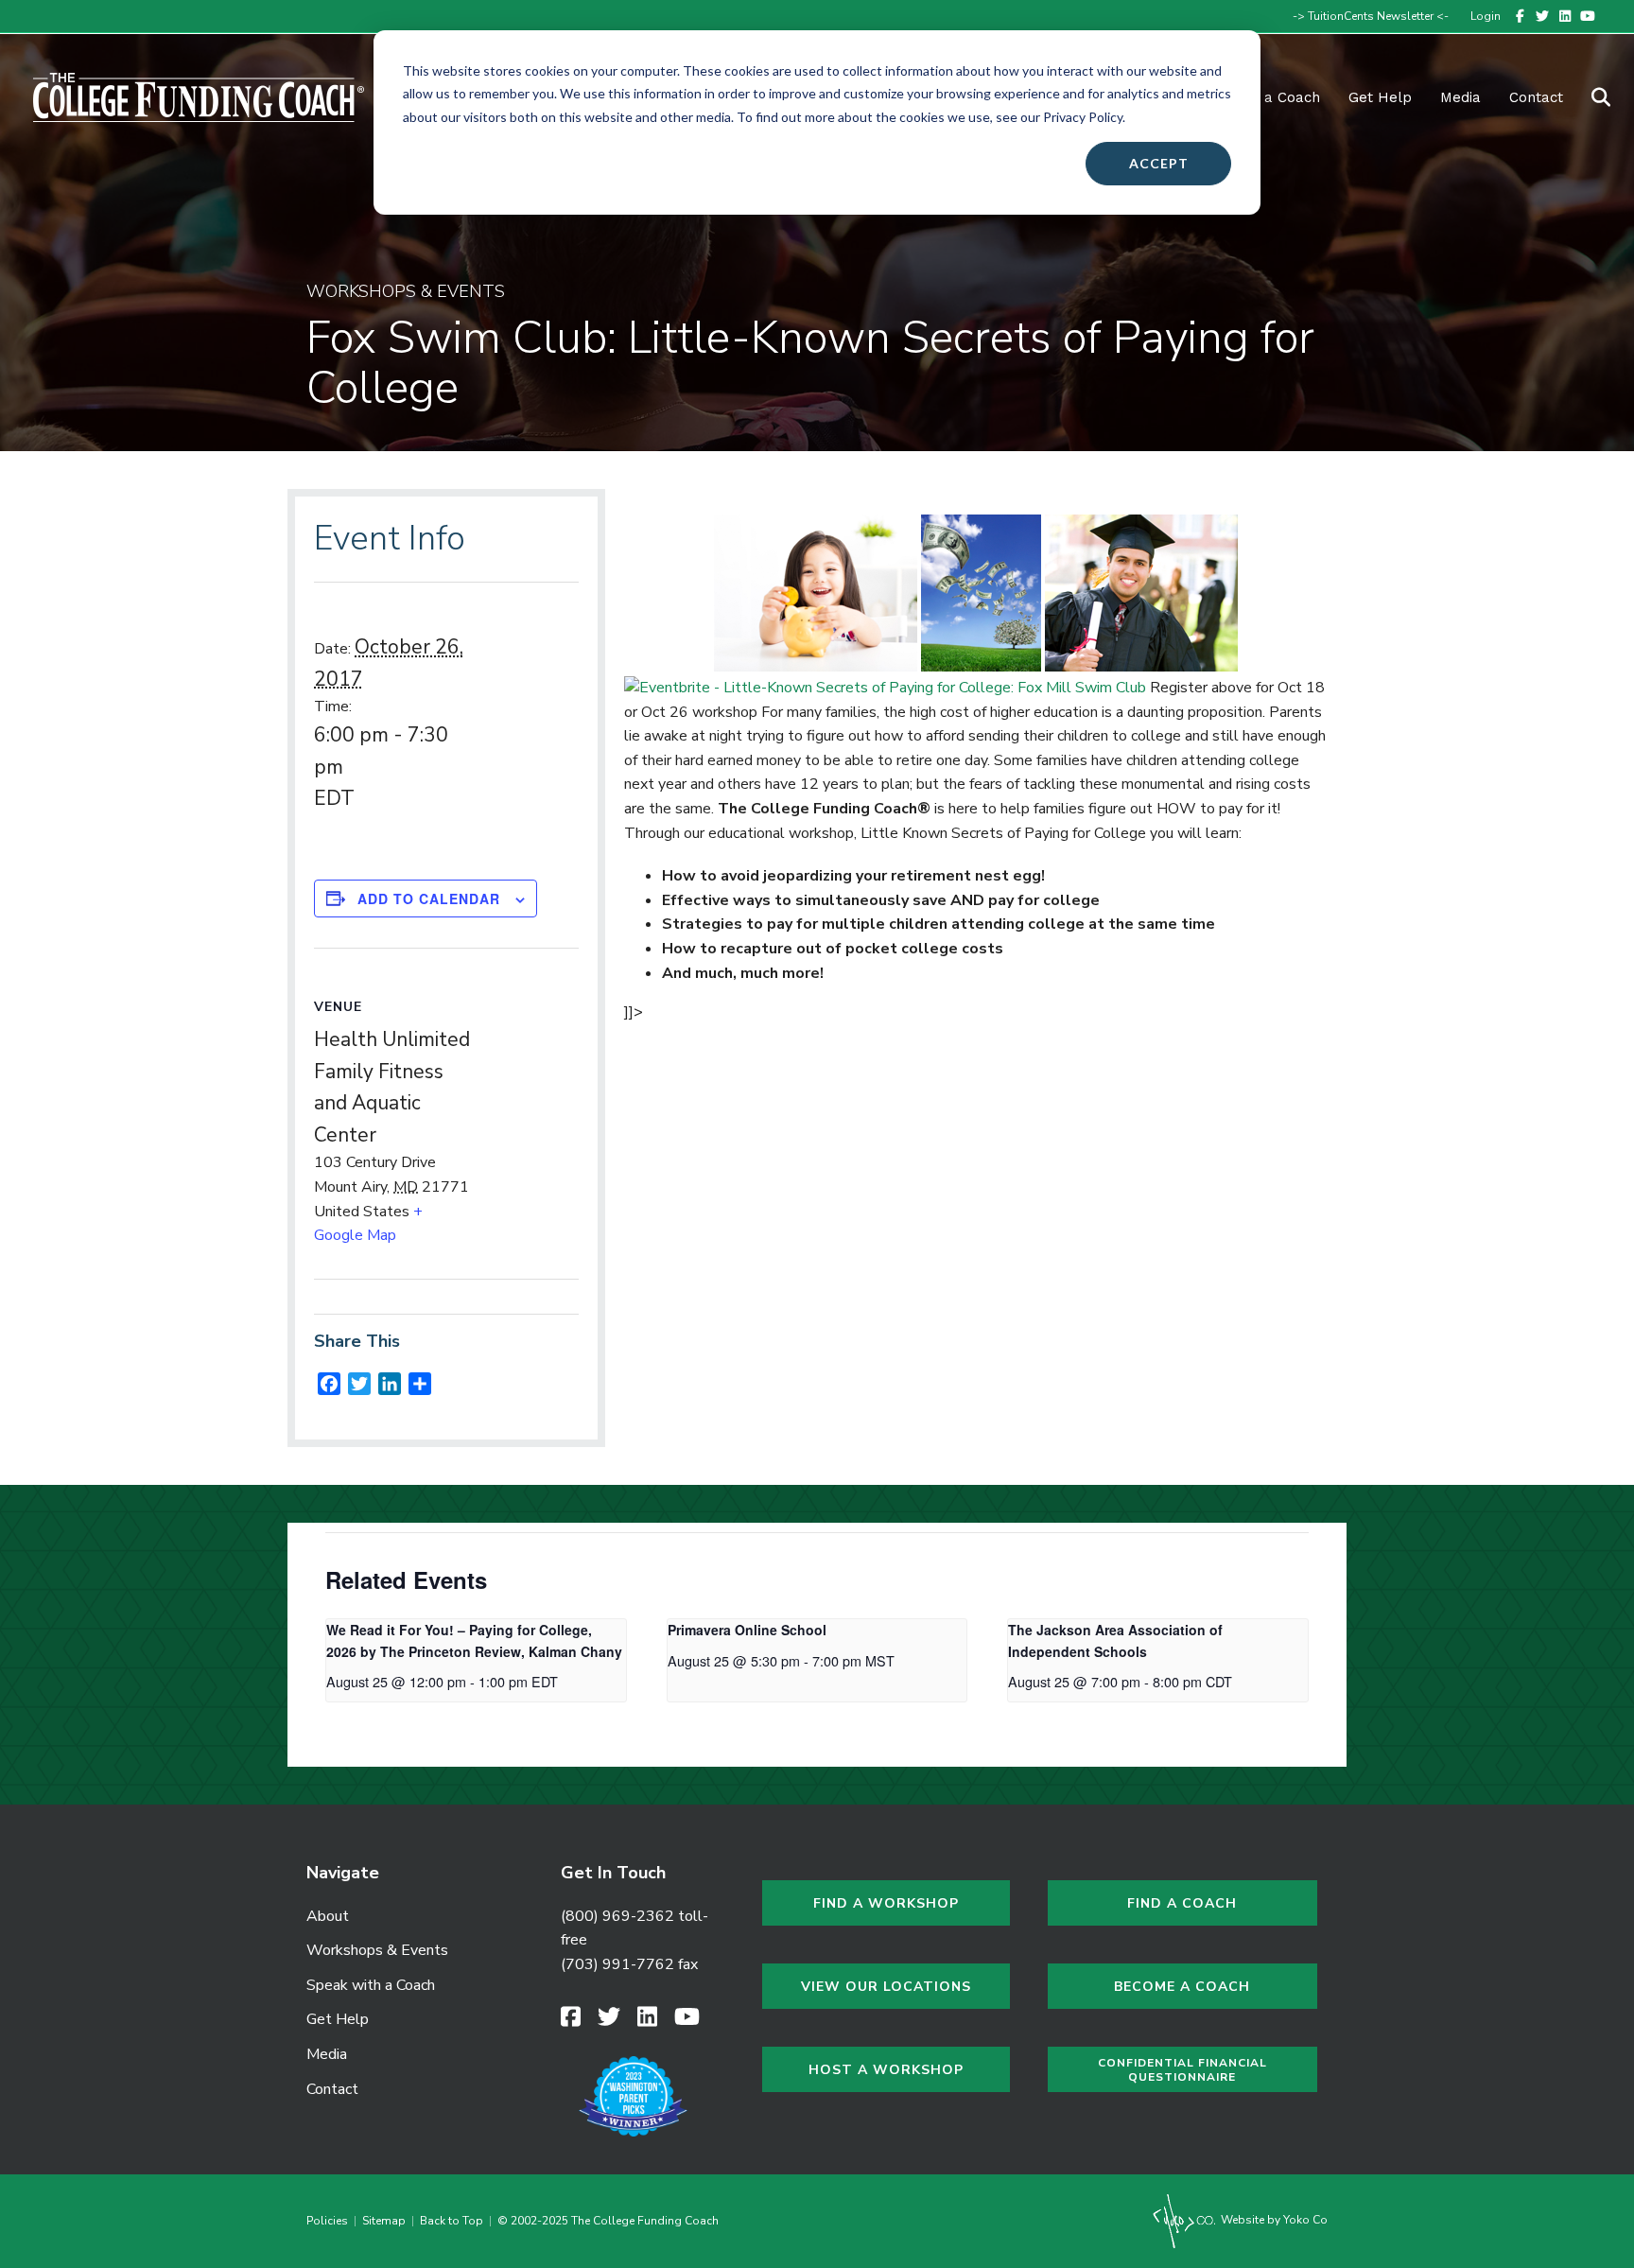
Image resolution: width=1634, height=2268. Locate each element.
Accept (1159, 163)
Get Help (1380, 97)
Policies (330, 2221)
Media (327, 2054)
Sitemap (384, 2221)
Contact (1536, 97)
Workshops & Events (377, 1950)
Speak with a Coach (371, 1985)
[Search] (1589, 97)
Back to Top (452, 2221)
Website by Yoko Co (1273, 2220)
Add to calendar (429, 898)
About (328, 1916)
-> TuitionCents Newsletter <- (1371, 16)
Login (1486, 16)
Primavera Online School (747, 1630)
